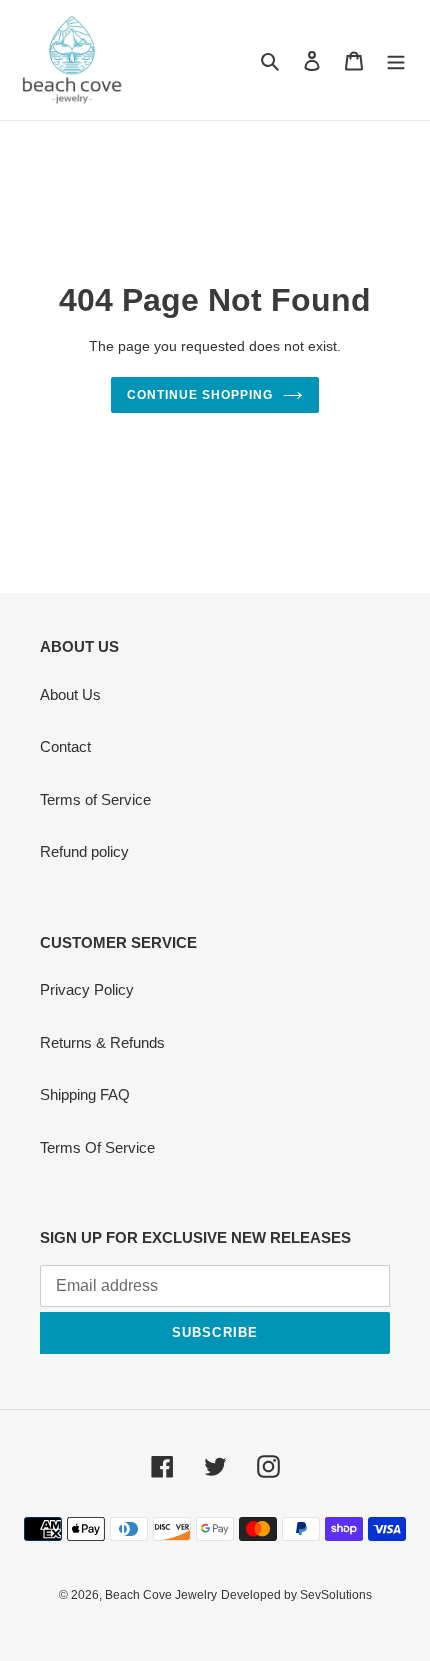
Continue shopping (200, 395)
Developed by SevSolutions (296, 1595)
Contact (65, 746)
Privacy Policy (87, 989)
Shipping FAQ (85, 1094)
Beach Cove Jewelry (161, 1595)
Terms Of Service (97, 1147)
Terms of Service (95, 799)
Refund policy (84, 851)
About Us (70, 694)
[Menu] (396, 60)
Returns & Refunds (102, 1042)
